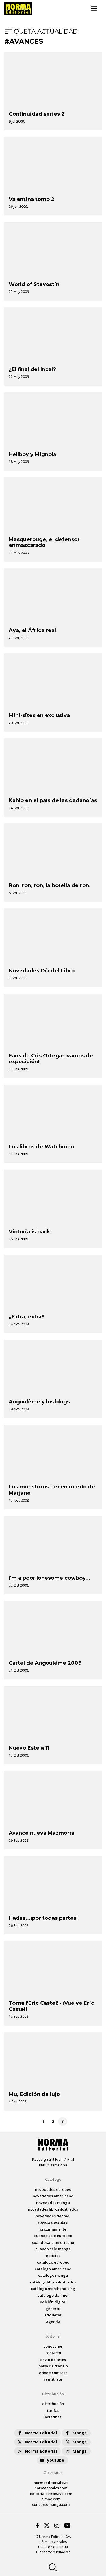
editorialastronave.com (51, 2494)
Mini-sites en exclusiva (39, 715)
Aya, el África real (32, 630)
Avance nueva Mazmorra (42, 1833)
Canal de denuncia (53, 2547)
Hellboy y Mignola (33, 454)
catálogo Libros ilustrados (53, 2282)
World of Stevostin (34, 284)
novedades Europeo (53, 2189)
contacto (53, 2353)
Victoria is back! (30, 1232)
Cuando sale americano (53, 2242)
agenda (53, 2322)
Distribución (53, 2394)
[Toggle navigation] (94, 9)
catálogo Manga (53, 2275)
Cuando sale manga (53, 2249)
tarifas (53, 2410)
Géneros (53, 2309)
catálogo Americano (53, 2269)
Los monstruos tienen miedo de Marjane (52, 1490)
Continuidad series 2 (37, 114)
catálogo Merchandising (53, 2289)
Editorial (53, 2336)
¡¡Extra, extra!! (27, 1317)
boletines (53, 2417)
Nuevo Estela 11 (29, 1748)
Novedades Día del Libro (42, 971)
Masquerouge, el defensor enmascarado (44, 543)
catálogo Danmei (53, 2295)
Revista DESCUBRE (53, 2222)
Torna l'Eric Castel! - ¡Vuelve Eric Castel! (51, 2006)
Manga (80, 2433)
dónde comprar (53, 2373)
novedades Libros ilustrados (53, 2209)
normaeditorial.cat (51, 2483)
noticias (53, 2256)
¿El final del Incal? (32, 369)
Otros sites (53, 2472)
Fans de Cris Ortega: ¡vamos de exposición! (51, 1059)
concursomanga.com (51, 2504)
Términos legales (53, 2542)
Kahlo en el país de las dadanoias (53, 800)
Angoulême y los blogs (39, 1402)
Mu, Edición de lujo (34, 2094)
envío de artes (53, 2360)
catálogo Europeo (53, 2262)
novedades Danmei (53, 2216)
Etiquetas (53, 2315)
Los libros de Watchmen (41, 1147)
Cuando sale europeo (53, 2236)
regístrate (53, 2379)
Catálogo (53, 2179)
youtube (56, 2460)
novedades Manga (53, 2203)
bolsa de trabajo (53, 2366)
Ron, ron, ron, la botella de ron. (50, 885)
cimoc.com (51, 2499)
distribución (53, 2404)
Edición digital (53, 2302)
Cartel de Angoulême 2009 (45, 1663)
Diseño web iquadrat (53, 2552)
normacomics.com (51, 2488)
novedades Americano (53, 2196)
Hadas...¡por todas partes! (43, 1918)
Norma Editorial (41, 2433)
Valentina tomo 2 (32, 199)
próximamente (53, 2229)
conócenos (53, 2346)
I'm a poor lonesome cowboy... (50, 1578)
